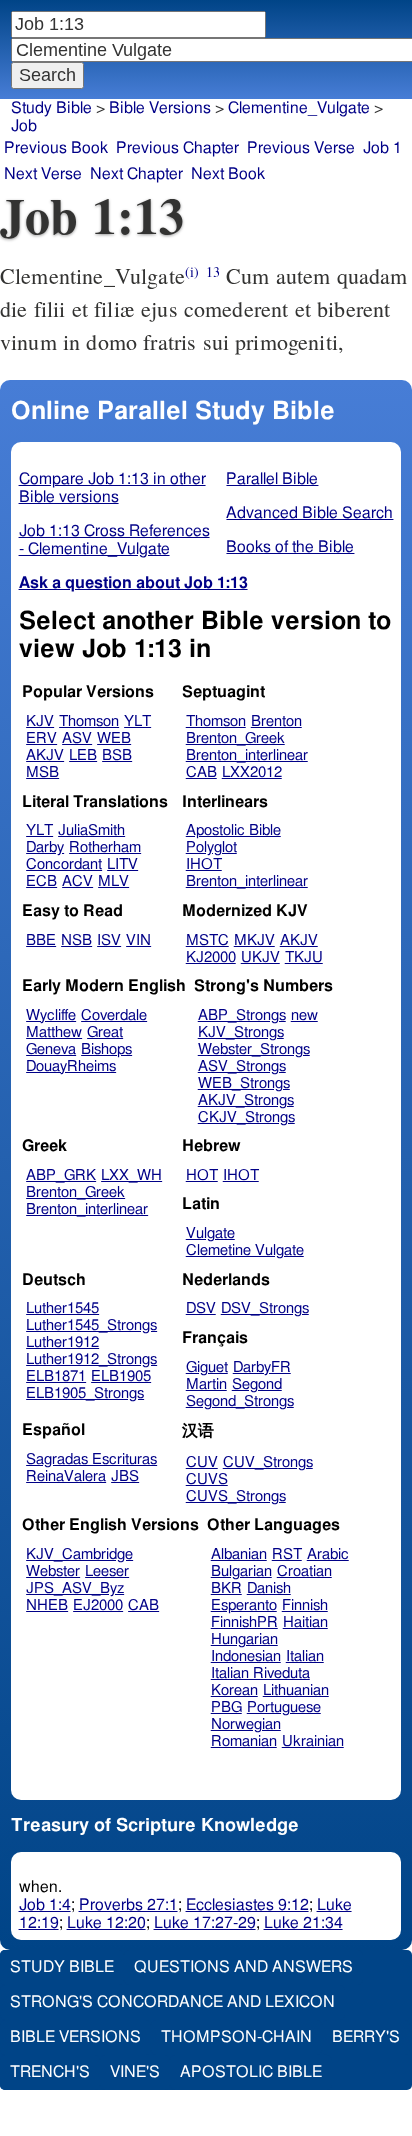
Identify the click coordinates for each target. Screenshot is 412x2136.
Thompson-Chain (236, 2037)
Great (105, 1032)
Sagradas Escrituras (91, 1459)
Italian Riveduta (260, 1673)
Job (24, 126)
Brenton (276, 721)
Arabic (328, 1554)
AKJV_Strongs (246, 1100)
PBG (226, 1707)
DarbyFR (262, 1367)
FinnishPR (244, 1622)
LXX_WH (131, 1175)
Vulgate (210, 1233)
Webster (53, 1571)
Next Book (228, 174)
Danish (269, 1588)
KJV (40, 721)
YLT (137, 721)
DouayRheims (71, 1066)
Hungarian (244, 1639)
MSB (42, 772)
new (304, 1015)
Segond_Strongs (240, 1401)
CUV (202, 1462)
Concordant (64, 864)
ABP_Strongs (242, 1015)
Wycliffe (51, 1015)
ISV (109, 940)
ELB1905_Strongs (85, 1393)
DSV (201, 1308)
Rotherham (105, 847)
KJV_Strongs (241, 1032)
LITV (122, 864)
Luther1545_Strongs (91, 1325)
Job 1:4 (45, 1905)
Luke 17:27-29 (205, 1923)
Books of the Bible (290, 547)
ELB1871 (56, 1376)
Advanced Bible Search (309, 513)
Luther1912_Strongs (91, 1359)
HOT (202, 1175)
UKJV (260, 957)
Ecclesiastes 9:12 (247, 1905)
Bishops (106, 1049)
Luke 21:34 (303, 1923)
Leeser (107, 1571)
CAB (201, 772)
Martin (206, 1384)
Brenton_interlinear (247, 755)
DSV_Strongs (265, 1308)
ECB (41, 881)
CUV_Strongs (268, 1462)
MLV (113, 881)
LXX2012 (252, 772)
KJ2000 (211, 957)
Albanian (239, 1554)
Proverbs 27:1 (128, 1905)
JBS (125, 1476)
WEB (114, 738)
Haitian (305, 1622)
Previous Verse (301, 148)
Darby (45, 847)
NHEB (47, 1605)
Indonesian (246, 1656)
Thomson (89, 721)
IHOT (204, 864)
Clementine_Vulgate (299, 108)
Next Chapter (136, 174)
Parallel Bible (272, 479)
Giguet (207, 1367)
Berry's (366, 2037)
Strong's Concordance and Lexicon (172, 2002)
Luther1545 (62, 1308)
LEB (83, 755)
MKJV (254, 940)
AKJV (45, 755)
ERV (41, 738)
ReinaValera (66, 1476)
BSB (117, 755)
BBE (41, 940)
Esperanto (244, 1605)
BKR (226, 1588)
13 (213, 271)
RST (287, 1554)
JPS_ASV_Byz (75, 1588)
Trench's (50, 2072)
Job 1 (382, 148)
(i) (192, 271)
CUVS (207, 1479)
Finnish (305, 1605)
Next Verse (43, 174)
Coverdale (114, 1015)
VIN (138, 940)
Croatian (304, 1571)
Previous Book (56, 148)
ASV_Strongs (242, 1066)
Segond (257, 1384)
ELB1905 (121, 1376)
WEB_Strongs (244, 1083)
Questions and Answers (243, 1967)
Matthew (54, 1032)
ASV (77, 738)
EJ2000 (98, 1605)
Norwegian (246, 1724)
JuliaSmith (91, 830)
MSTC (207, 940)
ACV (77, 881)
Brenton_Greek (235, 738)
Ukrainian (313, 1741)
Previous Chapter (177, 148)
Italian (305, 1656)
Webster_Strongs (254, 1049)
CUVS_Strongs (236, 1496)
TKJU (304, 957)
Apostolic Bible (251, 2072)
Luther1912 (62, 1342)
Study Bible (51, 108)
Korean (234, 1690)
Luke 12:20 (106, 1923)
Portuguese (284, 1707)
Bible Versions (160, 108)
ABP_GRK (61, 1175)
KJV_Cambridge (79, 1554)
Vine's (135, 2072)
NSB (76, 940)
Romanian (244, 1741)
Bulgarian (241, 1571)
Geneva (51, 1049)
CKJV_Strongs (246, 1117)
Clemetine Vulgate (245, 1250)
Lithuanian (296, 1690)
